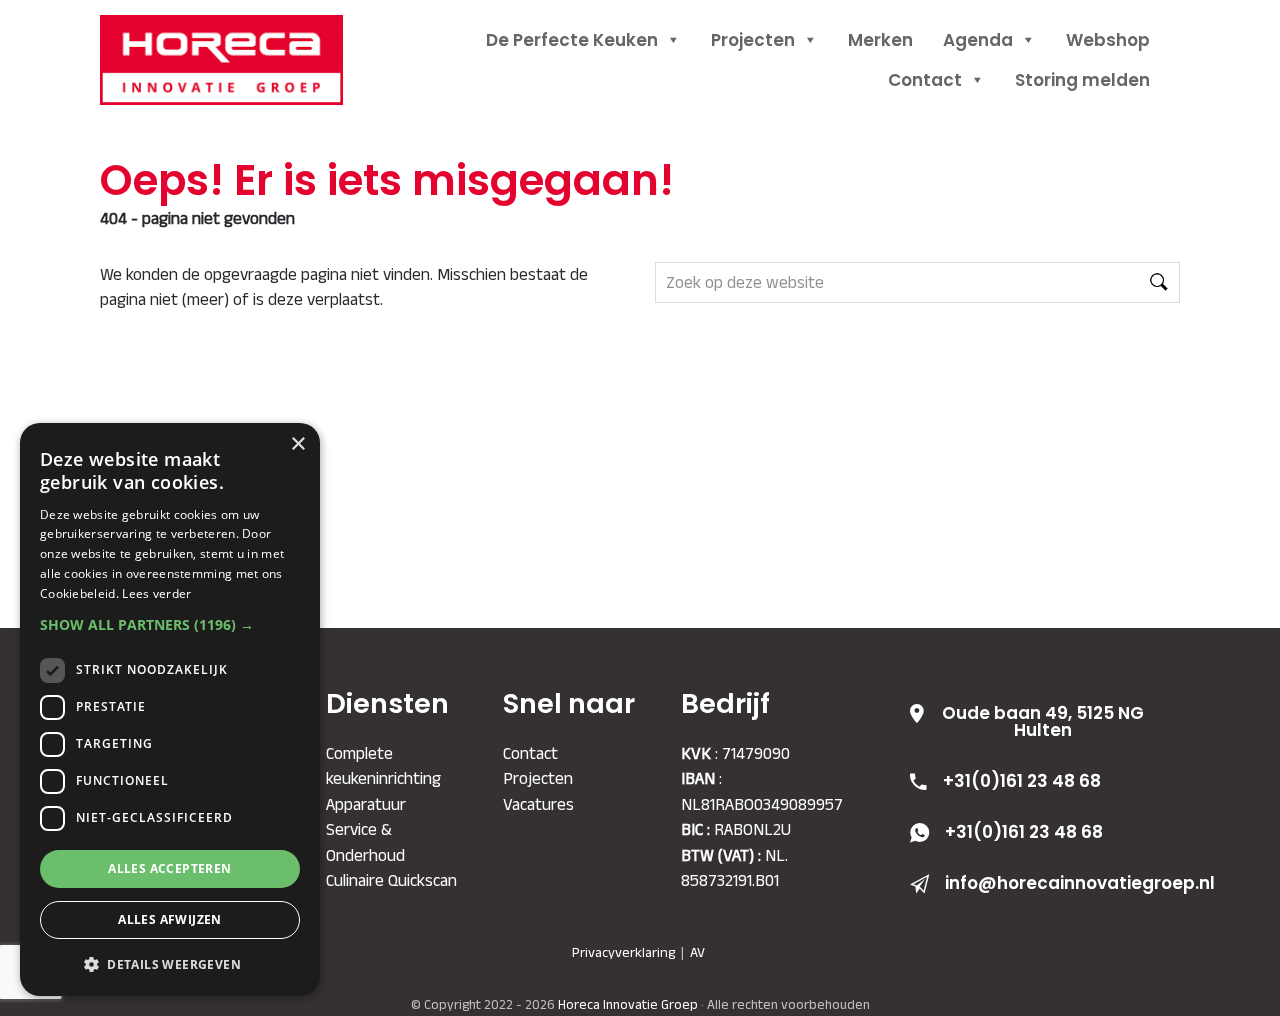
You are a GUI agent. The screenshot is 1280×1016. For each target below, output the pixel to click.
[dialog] (170, 709)
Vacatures (538, 804)
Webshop (1108, 40)
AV (697, 952)
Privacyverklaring (623, 952)
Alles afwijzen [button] (170, 919)
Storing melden (1082, 80)
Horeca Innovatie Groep (245, 37)
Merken (880, 40)
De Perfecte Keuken (572, 40)
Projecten (753, 40)
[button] (170, 624)
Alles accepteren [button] (169, 868)
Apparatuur (366, 804)
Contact (925, 80)
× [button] (297, 444)
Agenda (978, 40)
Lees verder (156, 593)
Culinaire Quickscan (391, 880)
